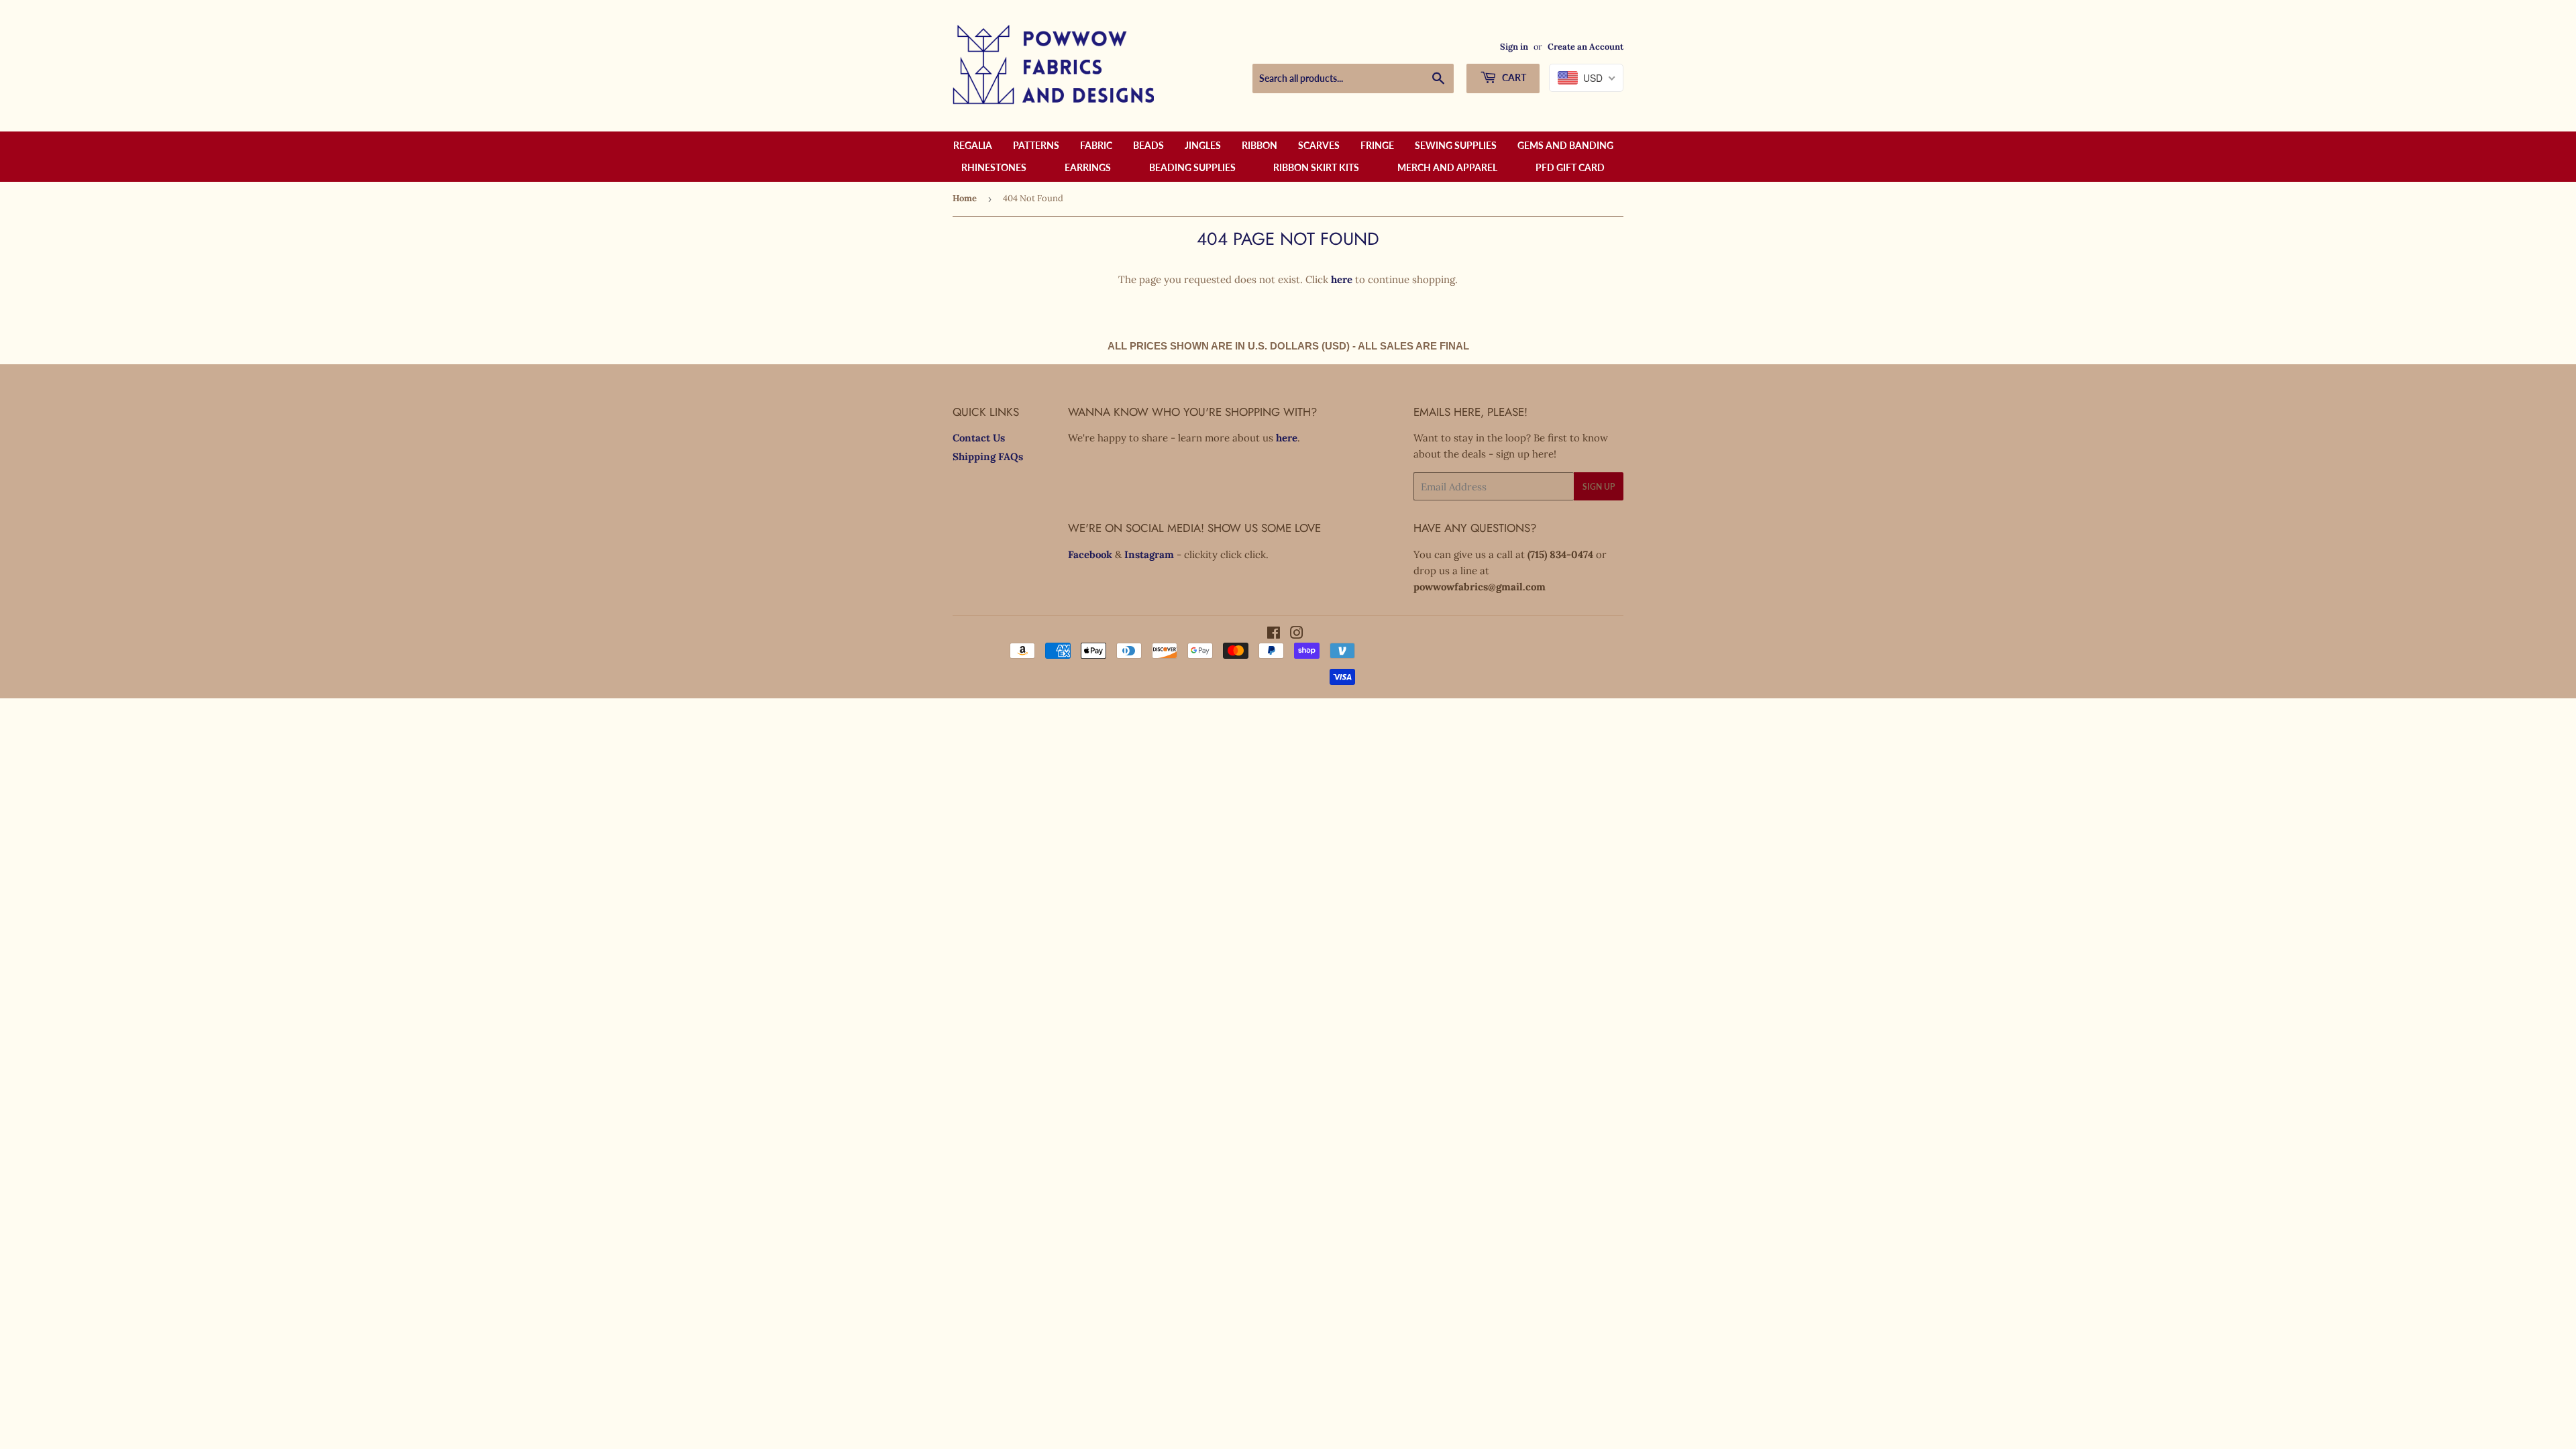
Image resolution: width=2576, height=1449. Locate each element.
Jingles (1203, 145)
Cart (1513, 77)
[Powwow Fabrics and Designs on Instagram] (1297, 634)
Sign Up (1599, 487)
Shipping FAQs (988, 457)
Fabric (1096, 145)
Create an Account (1586, 46)
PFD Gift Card (1570, 167)
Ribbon (1259, 145)
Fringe (1377, 145)
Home (965, 198)
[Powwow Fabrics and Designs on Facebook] (1274, 634)
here (1342, 279)
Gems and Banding (1565, 145)
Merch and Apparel (1447, 167)
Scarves (1319, 145)
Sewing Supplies (1456, 145)
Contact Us (979, 438)
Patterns (1036, 145)
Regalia (973, 145)
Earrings (1088, 167)
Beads (1148, 145)
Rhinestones (994, 167)
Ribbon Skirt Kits (1316, 167)
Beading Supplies (1192, 167)
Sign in (1514, 46)
